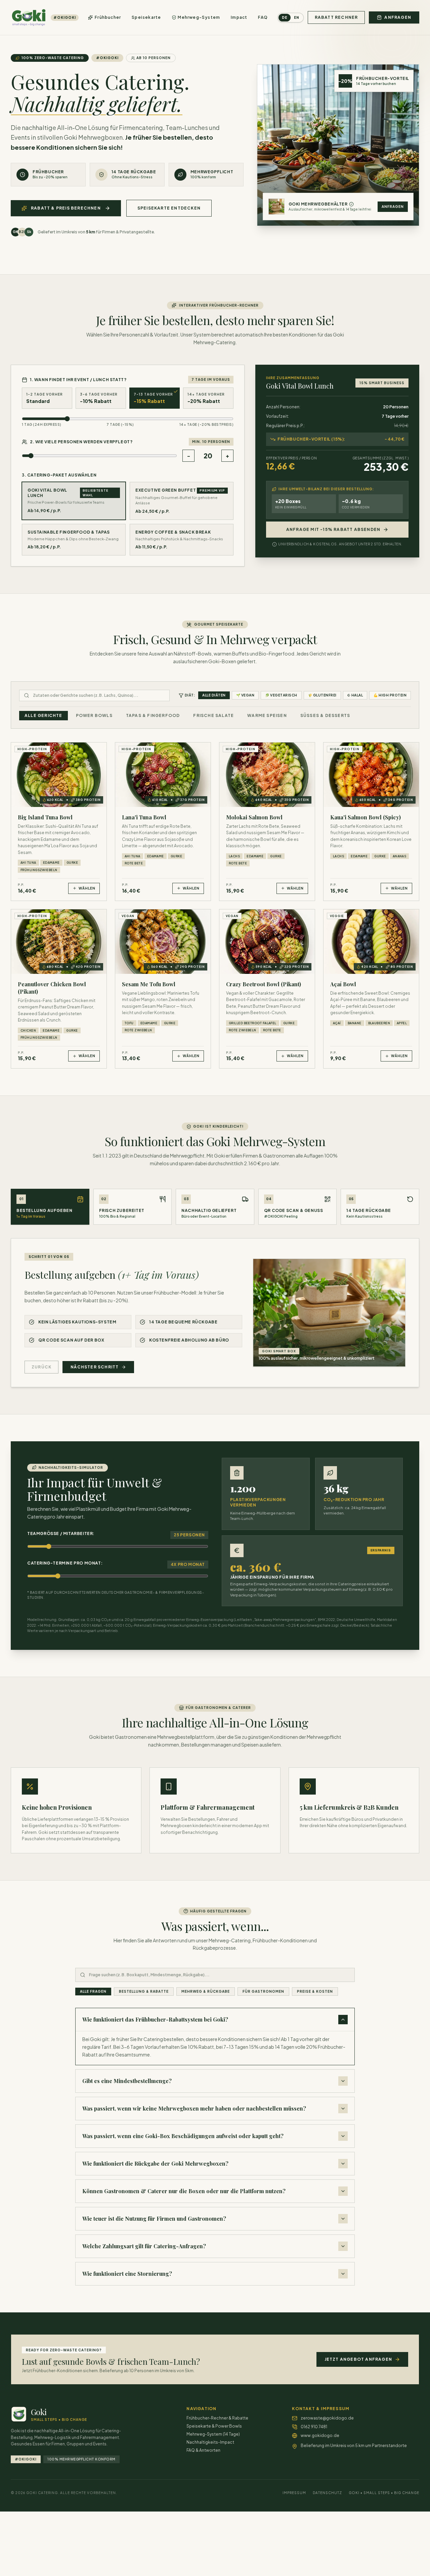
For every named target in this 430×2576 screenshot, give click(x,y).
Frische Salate (213, 715)
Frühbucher (108, 17)
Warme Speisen (267, 715)
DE (285, 17)
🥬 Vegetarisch (281, 695)
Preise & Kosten (315, 1991)
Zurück (41, 1367)
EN (297, 17)
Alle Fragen (93, 1991)
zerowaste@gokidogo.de (327, 2418)
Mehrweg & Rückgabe (206, 1991)
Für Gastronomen (263, 1991)
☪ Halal (355, 695)
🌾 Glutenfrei (322, 695)
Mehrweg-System (199, 17)
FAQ (263, 17)
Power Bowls (94, 715)
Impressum (294, 2493)
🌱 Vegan (245, 695)
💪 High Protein (390, 695)
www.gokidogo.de (320, 2435)
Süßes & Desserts (325, 715)
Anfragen (393, 207)
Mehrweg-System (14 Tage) (213, 2434)
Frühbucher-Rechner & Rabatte (217, 2418)
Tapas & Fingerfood (153, 715)
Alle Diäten (214, 695)
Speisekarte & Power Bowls (214, 2426)
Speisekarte (146, 17)
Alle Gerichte (44, 715)
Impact (239, 17)
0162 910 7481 (314, 2427)
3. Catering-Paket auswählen (59, 475)
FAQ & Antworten (203, 2450)
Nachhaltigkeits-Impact (210, 2442)
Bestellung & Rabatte (144, 1991)
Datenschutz (327, 2493)
